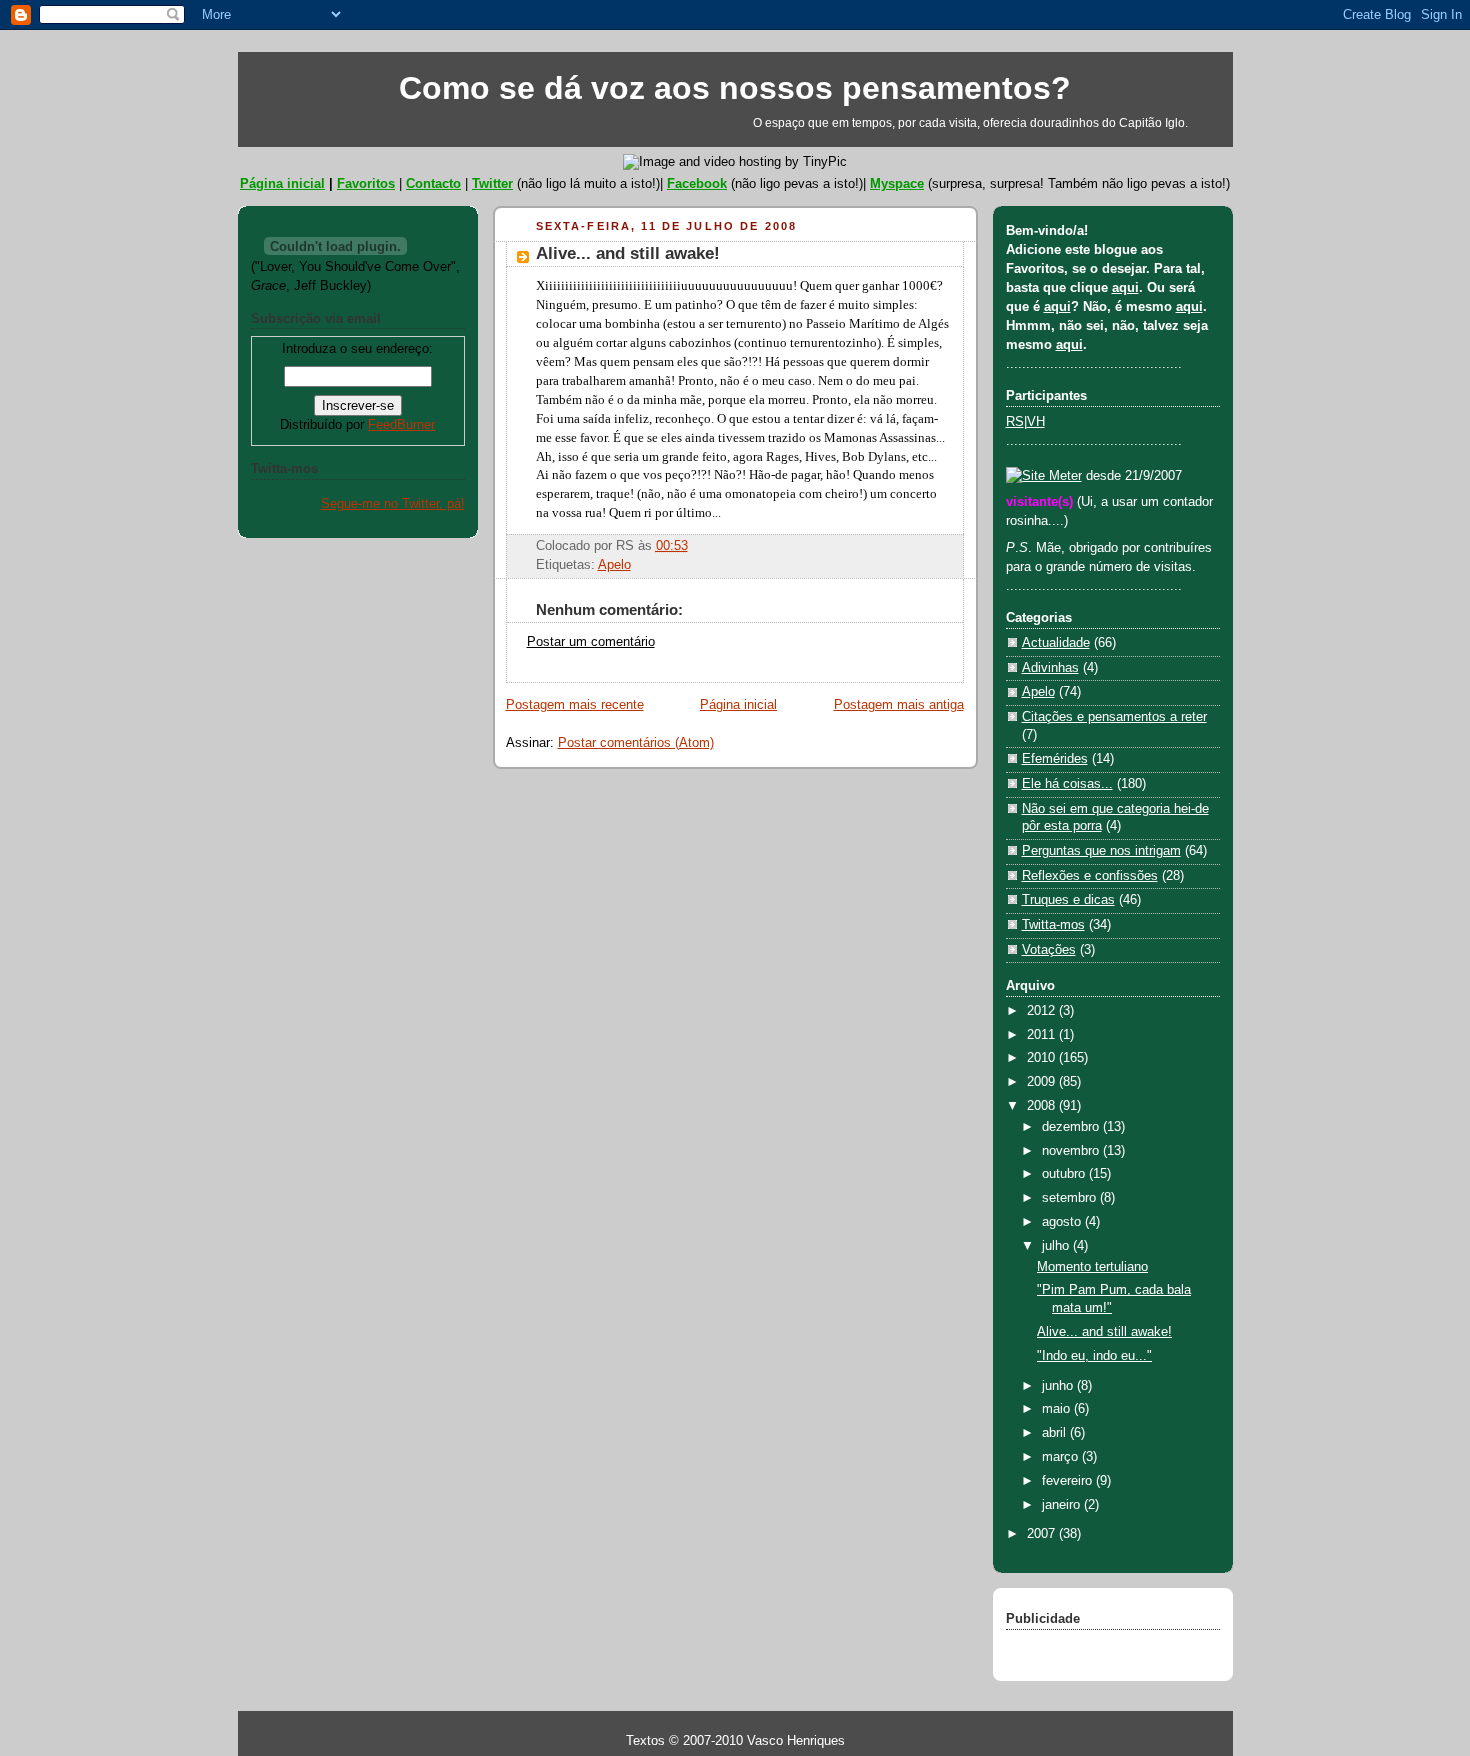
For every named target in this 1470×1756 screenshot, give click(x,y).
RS (1015, 422)
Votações (1049, 950)
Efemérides (1055, 759)
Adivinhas (1050, 668)
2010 (1043, 1058)
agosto (1063, 1222)
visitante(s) (1041, 502)
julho (1057, 1246)
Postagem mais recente (575, 705)
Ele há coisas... (1067, 784)
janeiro (1063, 1505)
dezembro (1072, 1127)
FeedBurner (401, 425)
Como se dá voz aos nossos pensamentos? (735, 88)
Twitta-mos (1053, 925)
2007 (1043, 1534)
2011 (1043, 1035)
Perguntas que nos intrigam (1101, 851)
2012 (1043, 1011)
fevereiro (1069, 1481)
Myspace (897, 183)
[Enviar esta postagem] (694, 546)
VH (1036, 422)
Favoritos (366, 183)
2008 (1043, 1106)
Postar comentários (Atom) (636, 743)
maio (1058, 1409)
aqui (1125, 288)
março (1062, 1457)
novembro (1072, 1151)
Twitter (492, 183)
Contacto (433, 183)
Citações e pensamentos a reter (1114, 717)
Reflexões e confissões (1090, 876)
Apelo (614, 565)
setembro (1071, 1198)
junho (1059, 1386)
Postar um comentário (591, 642)
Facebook (697, 183)
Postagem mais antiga (899, 705)
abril (1056, 1433)
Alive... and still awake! (628, 253)
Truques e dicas (1068, 900)
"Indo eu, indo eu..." (1094, 1356)
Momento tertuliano (1092, 1267)
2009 (1043, 1082)
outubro (1065, 1174)
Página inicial (282, 183)
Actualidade (1056, 643)
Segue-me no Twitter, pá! (393, 504)
